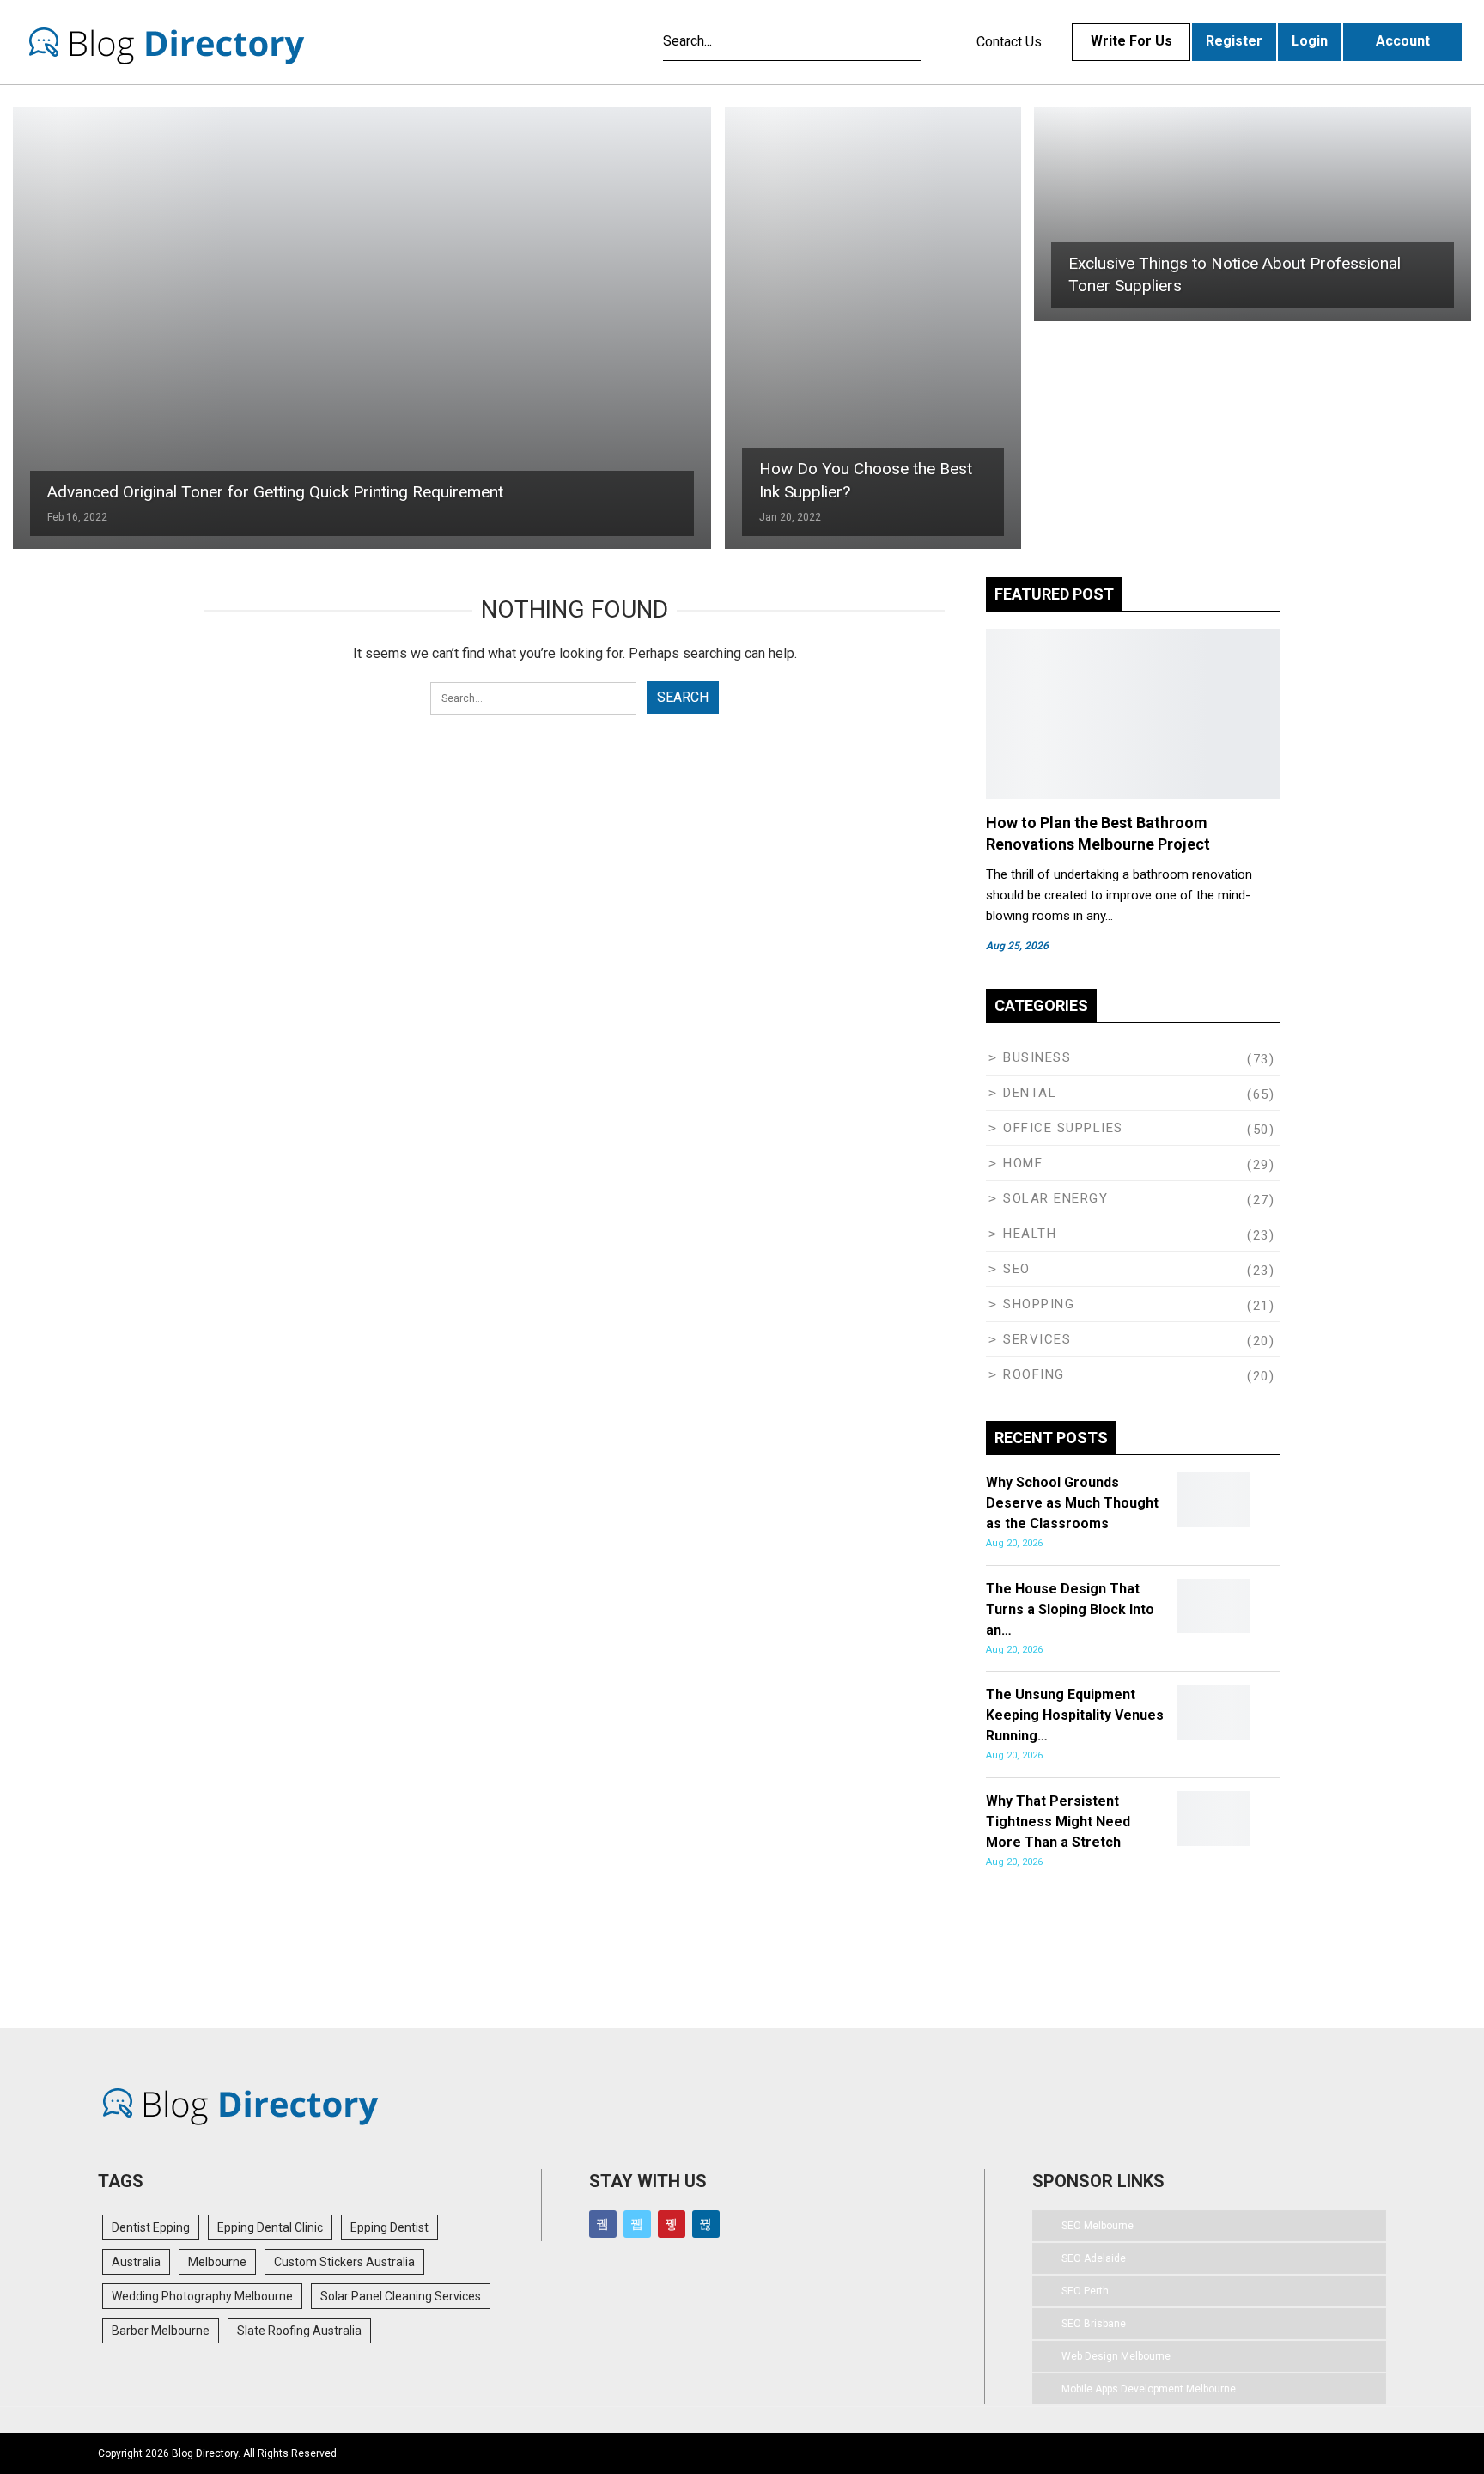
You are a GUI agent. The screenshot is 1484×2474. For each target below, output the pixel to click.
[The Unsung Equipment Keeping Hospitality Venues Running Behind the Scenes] (1213, 1712)
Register (1234, 41)
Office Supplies (1063, 1128)
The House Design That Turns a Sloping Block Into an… (1070, 1609)
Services (1037, 1339)
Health (1030, 1234)
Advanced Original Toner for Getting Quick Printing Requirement (275, 492)
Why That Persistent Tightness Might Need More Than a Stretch (1058, 1822)
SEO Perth (1085, 2291)
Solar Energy (1055, 1198)
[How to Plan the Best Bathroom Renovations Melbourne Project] (1133, 715)
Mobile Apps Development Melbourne (1149, 2389)
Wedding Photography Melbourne (202, 2296)
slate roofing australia (299, 2331)
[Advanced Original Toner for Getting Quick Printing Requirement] (362, 328)
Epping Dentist (389, 2227)
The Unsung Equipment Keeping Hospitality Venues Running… (1075, 1715)
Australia (136, 2262)
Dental (1030, 1093)
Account (1403, 41)
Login (1310, 41)
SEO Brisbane (1094, 2324)
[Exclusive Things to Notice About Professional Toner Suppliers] (1253, 214)
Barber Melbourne (161, 2331)
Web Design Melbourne (1116, 2356)
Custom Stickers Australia (344, 2262)
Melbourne (217, 2262)
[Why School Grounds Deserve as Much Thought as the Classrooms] (1213, 1500)
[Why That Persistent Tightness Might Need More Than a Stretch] (1213, 1819)
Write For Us (1131, 41)
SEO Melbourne (1098, 2226)
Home (1023, 1163)
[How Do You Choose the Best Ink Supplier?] (873, 328)
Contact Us (1009, 42)
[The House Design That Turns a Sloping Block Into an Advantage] (1213, 1606)
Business (1037, 1057)
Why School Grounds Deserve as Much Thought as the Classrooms (1072, 1503)
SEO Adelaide (1094, 2258)
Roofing (1034, 1374)
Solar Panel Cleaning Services (401, 2296)
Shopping (1039, 1304)
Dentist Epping (151, 2227)
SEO (1017, 1269)
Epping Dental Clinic (270, 2227)
